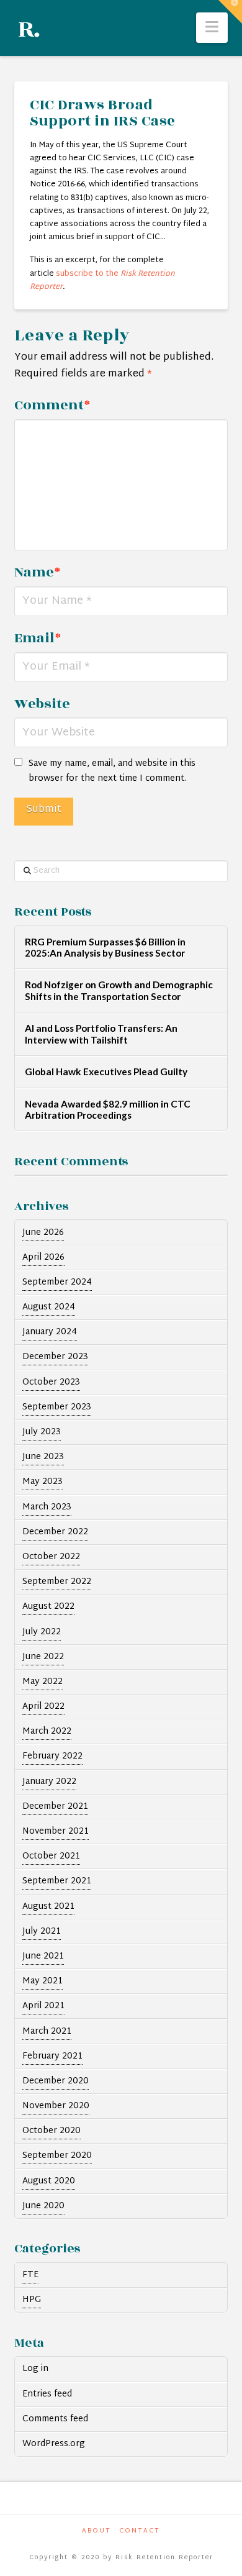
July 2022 (42, 1632)
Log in (35, 2369)
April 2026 (43, 1258)
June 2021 (43, 1956)
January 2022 (49, 1782)
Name (37, 572)
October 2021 (51, 1856)
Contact (140, 2531)
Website (42, 704)
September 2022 (57, 1582)
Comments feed (55, 2419)
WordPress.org (54, 2444)
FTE (30, 2275)
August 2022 (48, 1607)
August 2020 (49, 2181)
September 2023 (57, 1407)
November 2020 (56, 2106)
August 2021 (48, 1907)
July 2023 (42, 1432)
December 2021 (55, 1807)
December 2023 (55, 1357)
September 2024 (57, 1282)
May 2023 (43, 1482)
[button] (212, 28)
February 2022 (52, 1756)
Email (37, 638)
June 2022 (43, 1657)
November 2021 (56, 1832)
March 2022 (47, 1732)
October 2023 (51, 1382)
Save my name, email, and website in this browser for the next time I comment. (112, 771)
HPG (32, 2300)
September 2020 (57, 2156)
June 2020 (43, 2206)
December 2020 (56, 2081)
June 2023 (43, 1457)
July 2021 (42, 1932)
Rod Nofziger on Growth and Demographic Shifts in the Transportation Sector (119, 990)
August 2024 (49, 1307)
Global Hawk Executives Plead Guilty (106, 1072)
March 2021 (47, 2032)
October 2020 (52, 2131)
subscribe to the (102, 280)
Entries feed (47, 2394)
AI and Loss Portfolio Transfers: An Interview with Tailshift (101, 1034)
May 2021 (43, 1981)
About (96, 2531)
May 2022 (43, 1682)
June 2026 (43, 1233)
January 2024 (50, 1332)
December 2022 (55, 1532)
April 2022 (43, 1707)
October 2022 (51, 1557)
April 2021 (43, 2006)
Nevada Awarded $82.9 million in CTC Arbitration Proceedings (108, 1110)
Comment (52, 405)
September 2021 (57, 1881)
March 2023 (47, 1507)
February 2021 (52, 2056)
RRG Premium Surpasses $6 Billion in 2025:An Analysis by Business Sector (105, 948)
